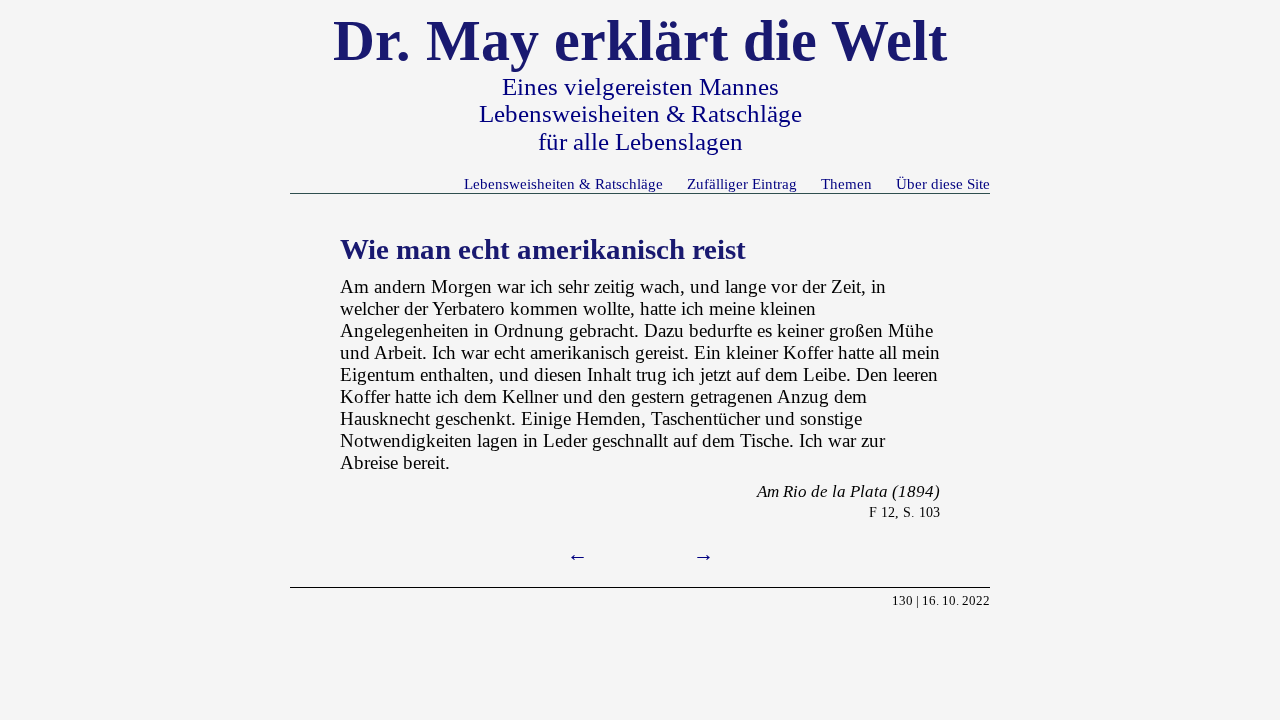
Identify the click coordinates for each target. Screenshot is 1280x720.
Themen (846, 183)
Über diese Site (943, 183)
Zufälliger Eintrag (742, 183)
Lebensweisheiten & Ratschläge (563, 183)
